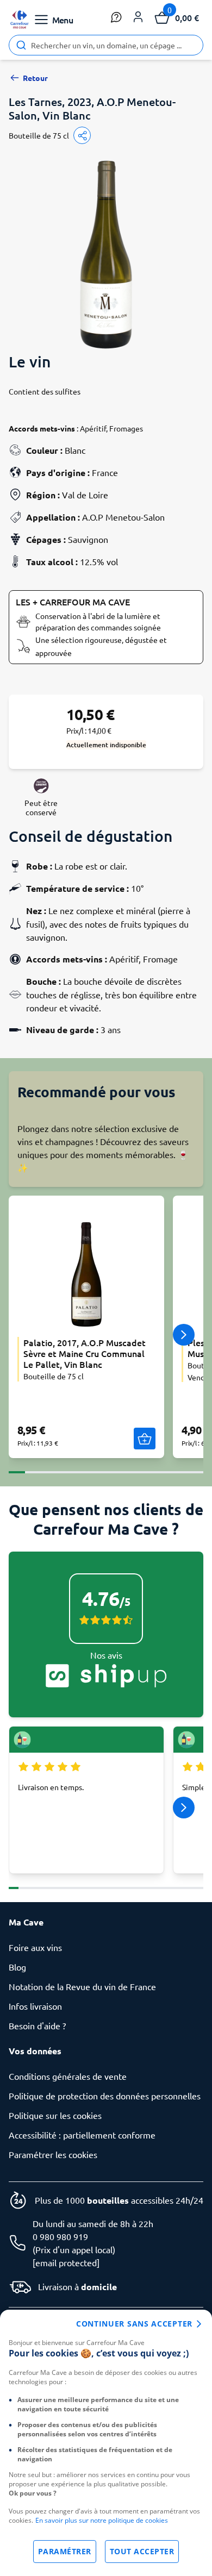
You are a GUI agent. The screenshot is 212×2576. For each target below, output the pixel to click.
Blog (17, 1967)
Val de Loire (85, 495)
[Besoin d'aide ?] (116, 17)
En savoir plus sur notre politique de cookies (102, 2520)
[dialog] (106, 2443)
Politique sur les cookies (55, 2115)
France (105, 472)
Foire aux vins (35, 1947)
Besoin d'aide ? (37, 2025)
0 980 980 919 (60, 2236)
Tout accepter (142, 2551)
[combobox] (106, 45)
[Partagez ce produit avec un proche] (82, 135)
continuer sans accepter (134, 2324)
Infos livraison (35, 2006)
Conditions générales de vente (68, 2076)
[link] (20, 20)
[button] (138, 17)
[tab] (17, 1466)
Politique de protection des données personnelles (105, 2096)
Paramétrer (65, 2551)
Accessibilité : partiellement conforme (82, 2135)
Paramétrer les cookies (53, 2154)
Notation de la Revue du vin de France (82, 1986)
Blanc (75, 450)
